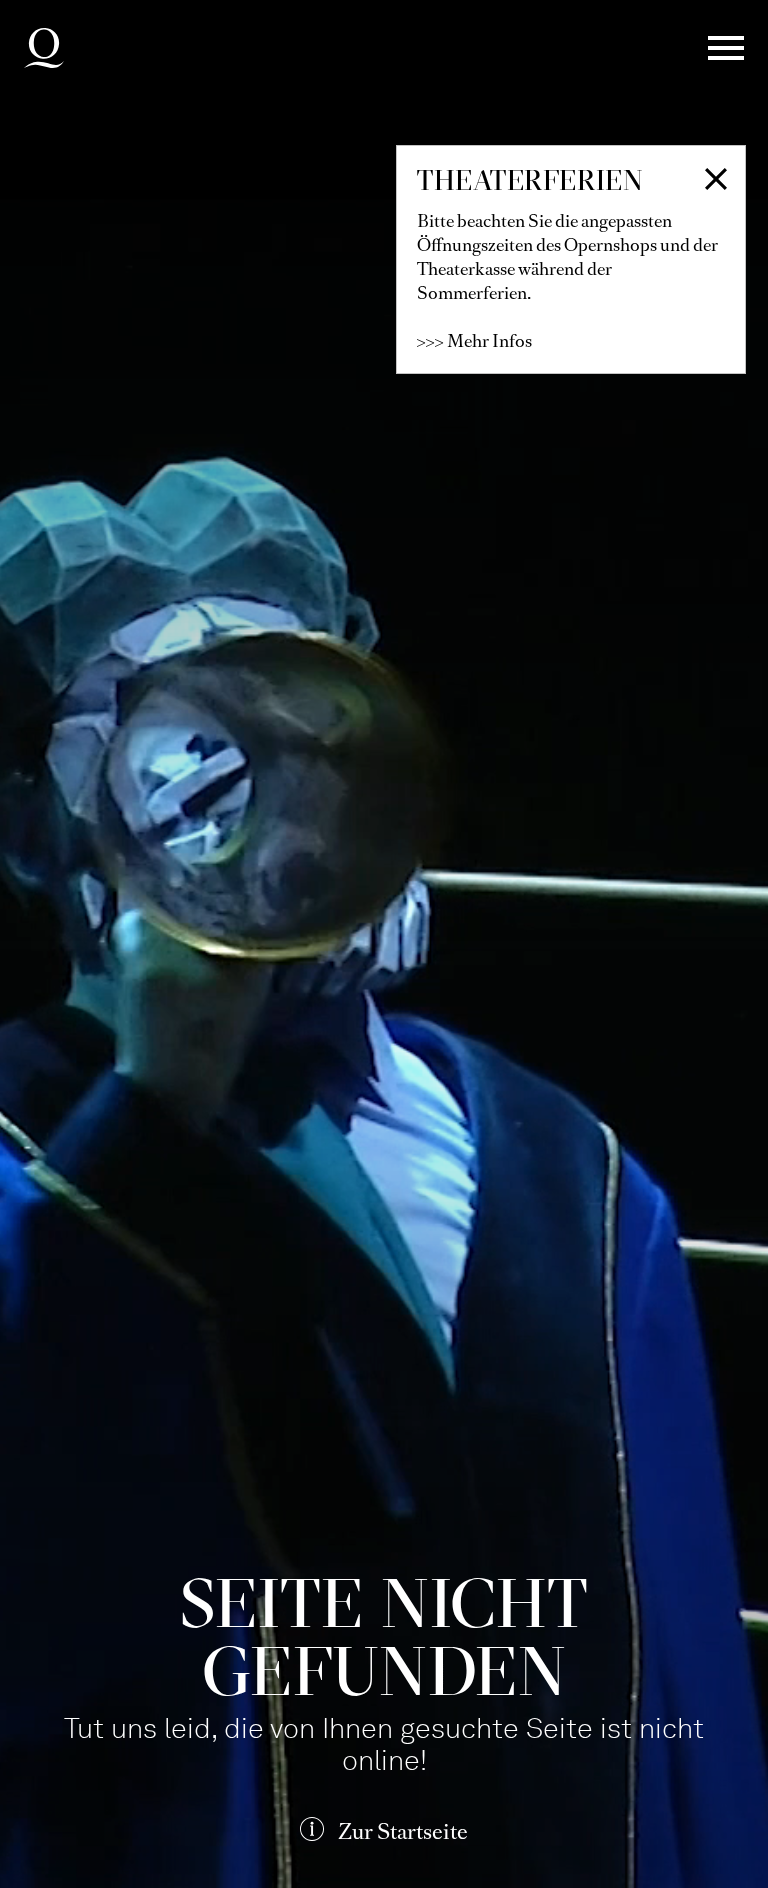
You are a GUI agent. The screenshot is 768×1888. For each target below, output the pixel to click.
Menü (726, 48)
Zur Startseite (403, 1831)
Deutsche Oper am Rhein (44, 48)
